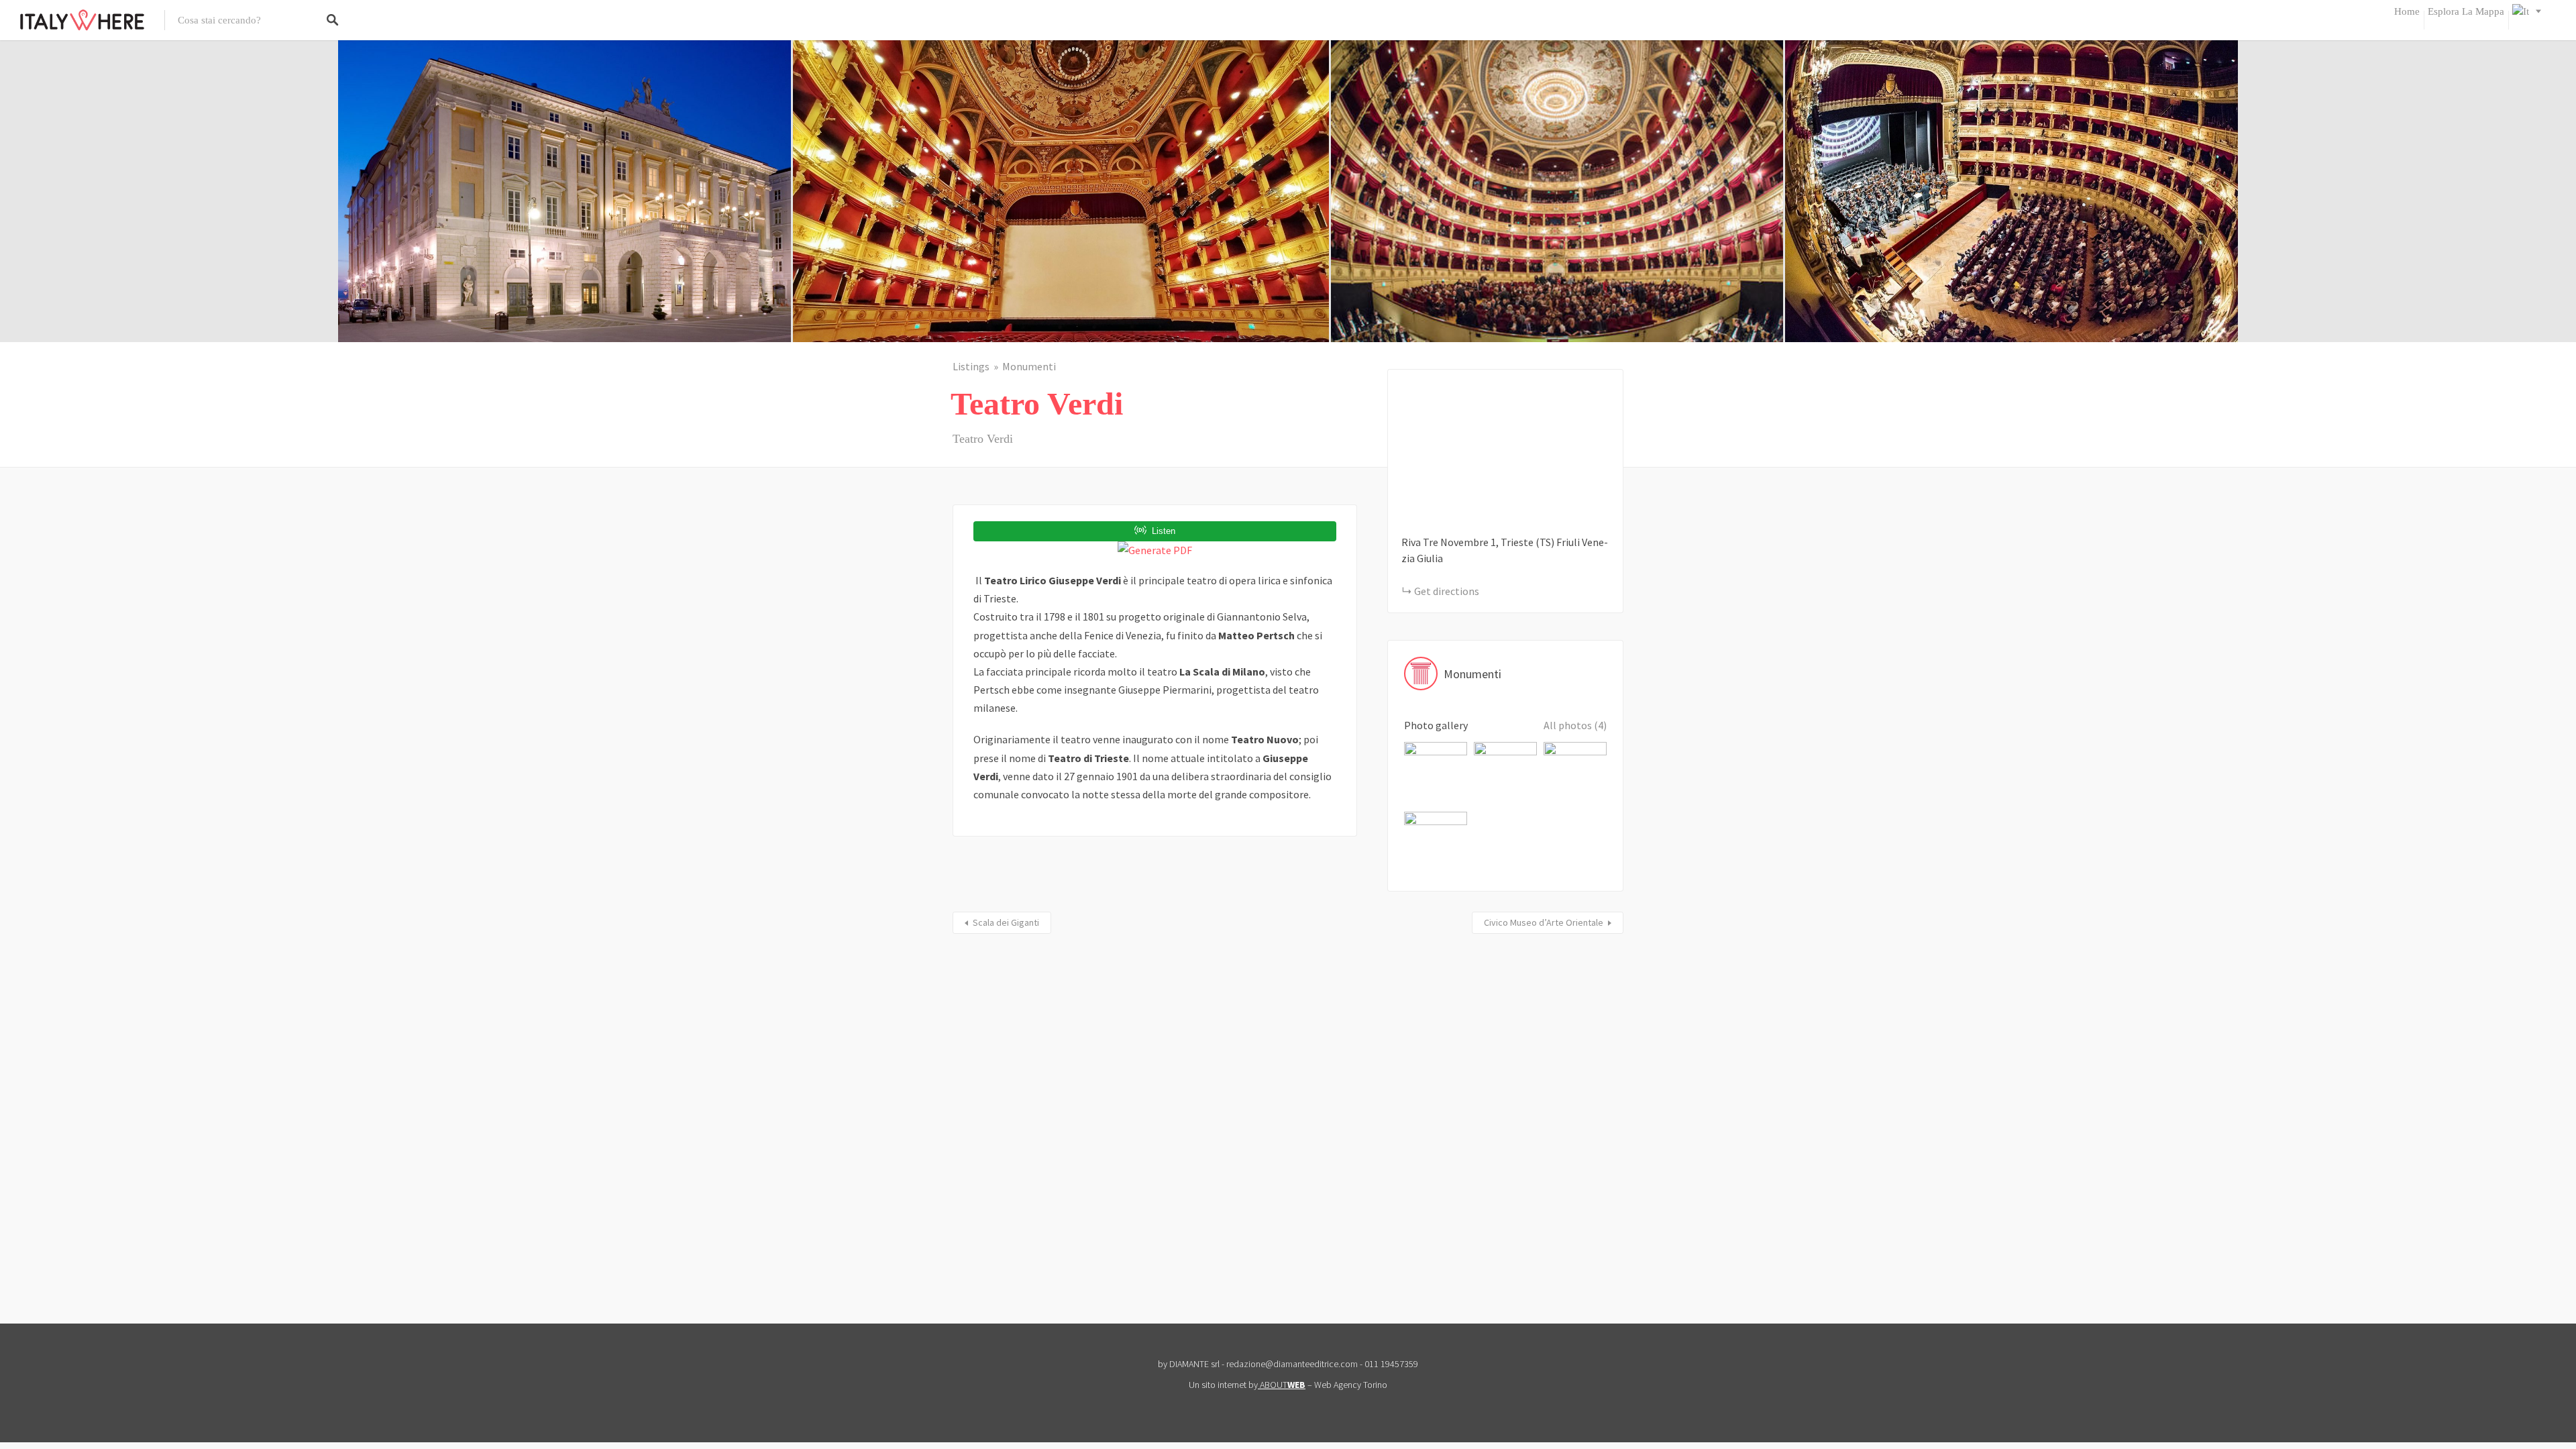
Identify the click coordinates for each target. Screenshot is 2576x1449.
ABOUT (1283, 1385)
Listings (971, 366)
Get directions (1447, 591)
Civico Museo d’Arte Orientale (1544, 922)
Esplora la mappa (2466, 11)
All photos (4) (1575, 725)
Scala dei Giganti (1006, 922)
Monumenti (1029, 366)
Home (2407, 11)
